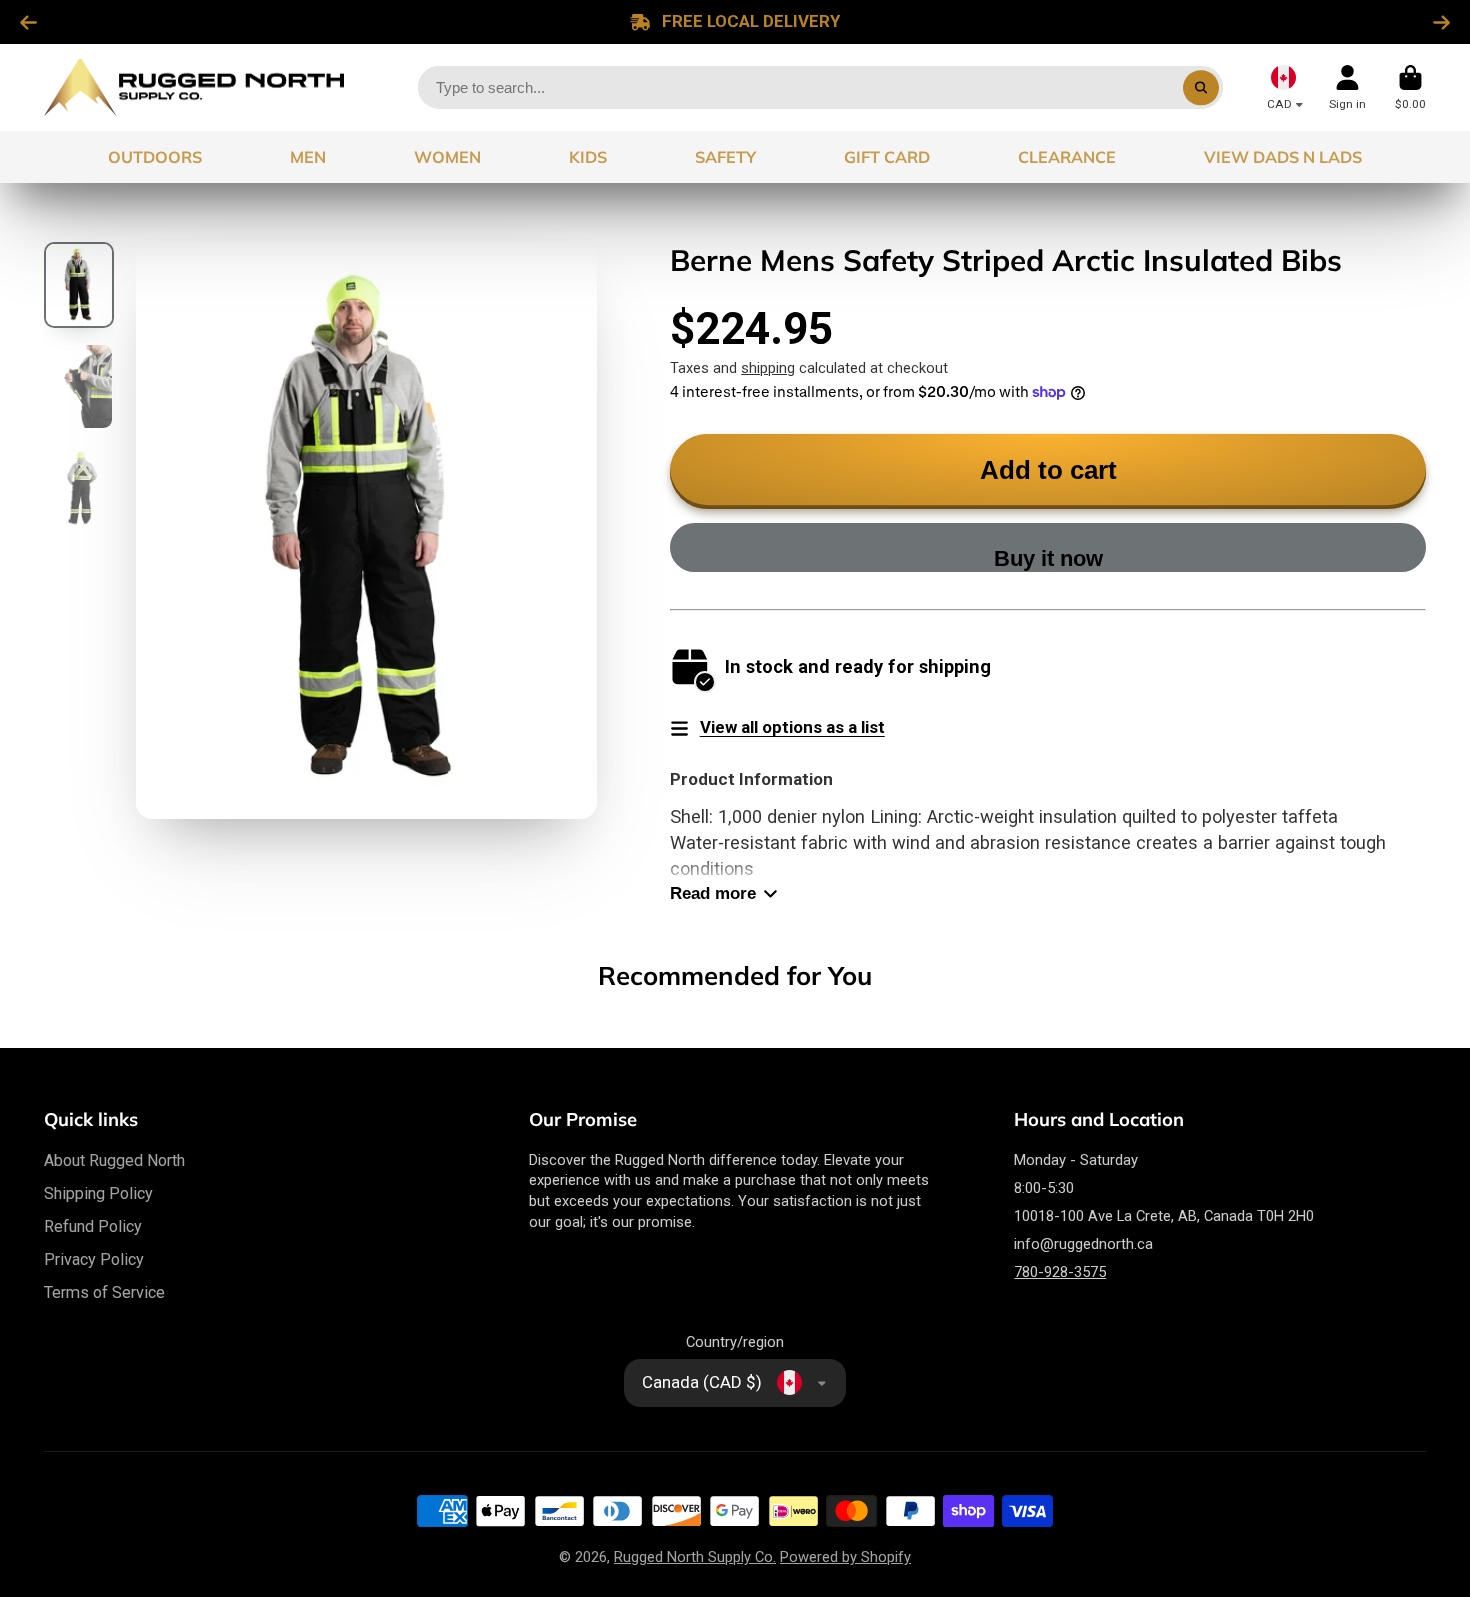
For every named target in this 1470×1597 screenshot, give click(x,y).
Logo (194, 87)
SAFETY (725, 157)
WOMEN (447, 157)
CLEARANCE (1067, 157)
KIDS (588, 157)
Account (1347, 88)
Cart (1410, 88)
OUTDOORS (155, 157)
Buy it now (1048, 558)
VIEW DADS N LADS (1283, 157)
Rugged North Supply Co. (695, 1557)
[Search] (1200, 87)
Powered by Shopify (845, 1557)
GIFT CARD (887, 157)
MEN (308, 157)
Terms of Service (104, 1292)
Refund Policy (93, 1226)
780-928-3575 (1060, 1272)
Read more (713, 893)
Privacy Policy (94, 1259)
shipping (768, 368)
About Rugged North (114, 1160)
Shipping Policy (98, 1193)
